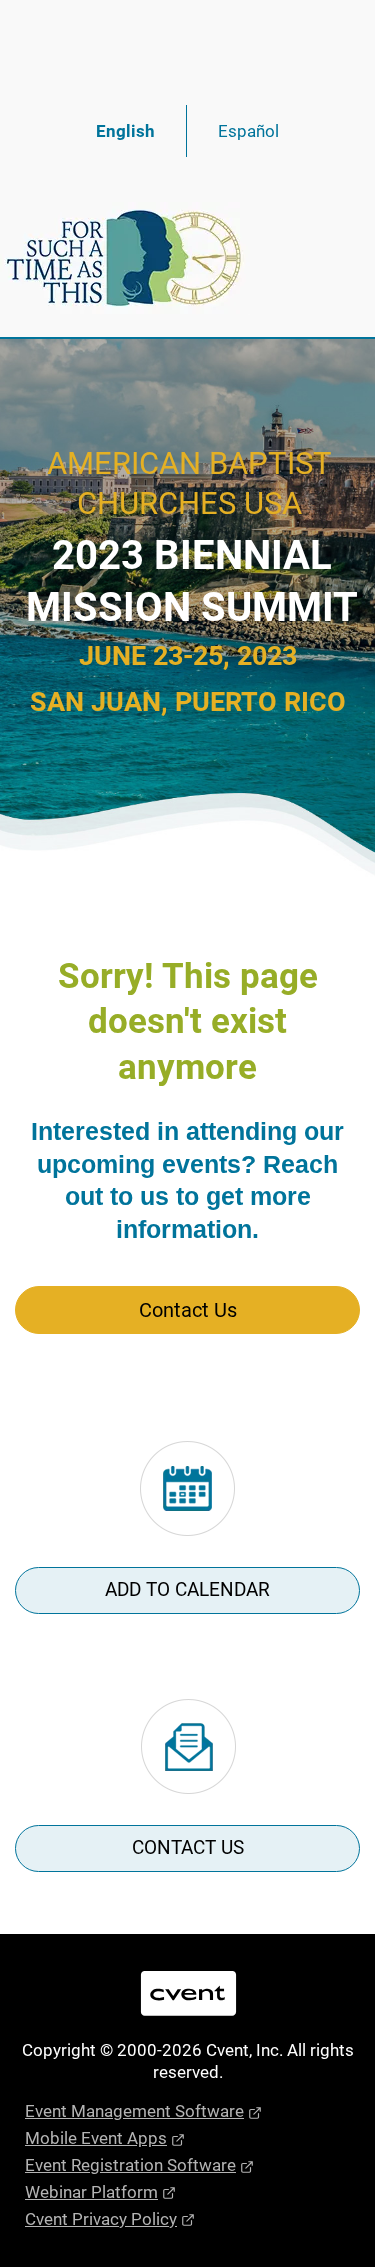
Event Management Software (134, 2111)
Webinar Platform (91, 2192)
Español (248, 131)
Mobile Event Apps (96, 2138)
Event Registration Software (130, 2165)
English (125, 131)
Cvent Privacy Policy (101, 2219)
